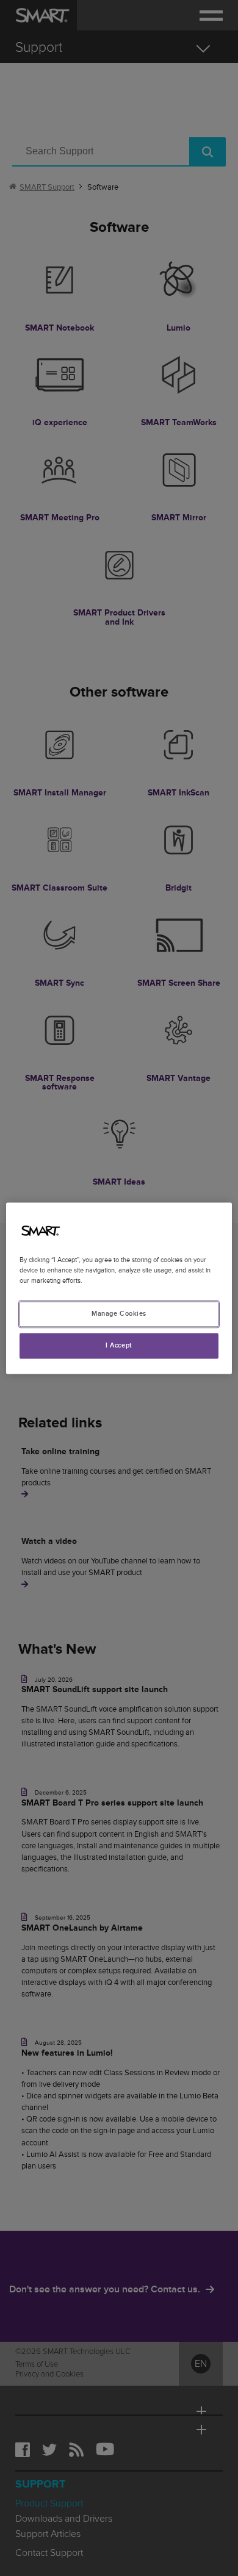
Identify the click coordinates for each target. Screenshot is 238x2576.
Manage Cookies (119, 1314)
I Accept (119, 1345)
